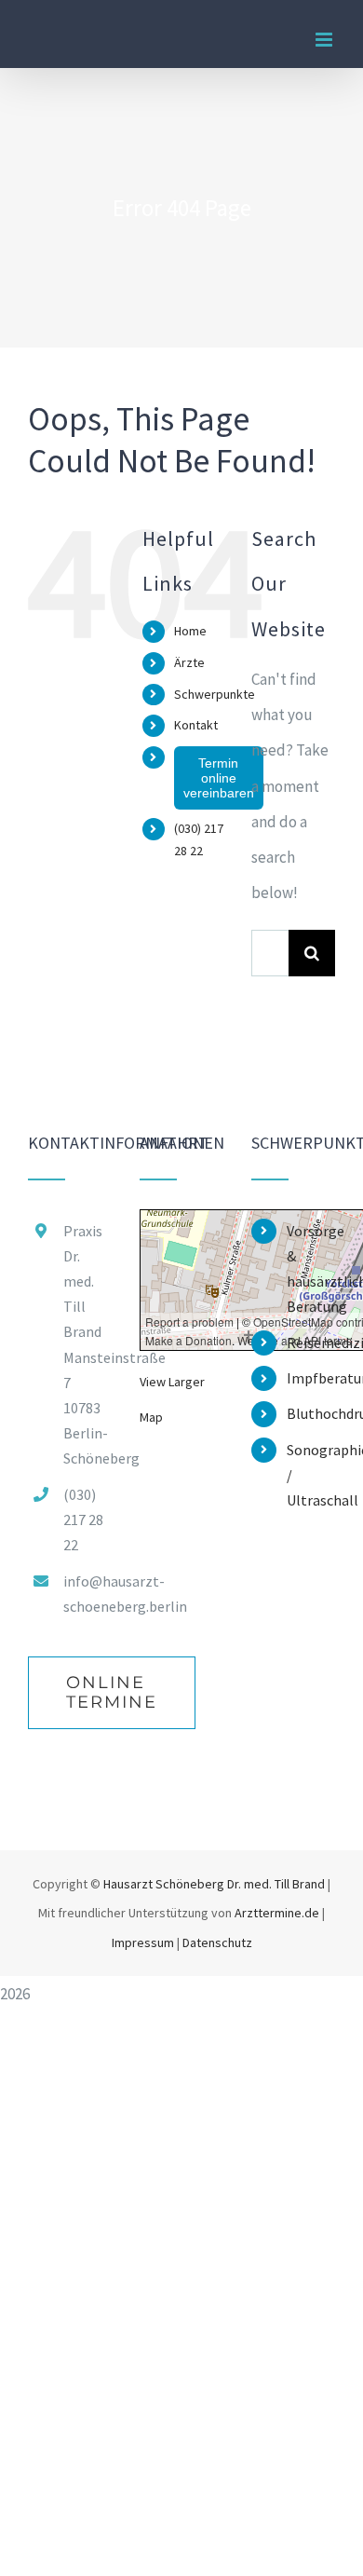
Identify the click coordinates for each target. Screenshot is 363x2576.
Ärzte (189, 662)
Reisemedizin (311, 1343)
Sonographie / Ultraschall (311, 1475)
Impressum (143, 1942)
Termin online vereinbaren (219, 778)
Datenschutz (217, 1942)
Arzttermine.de (278, 1913)
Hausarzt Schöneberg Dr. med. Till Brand (214, 1884)
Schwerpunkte (215, 694)
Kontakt (196, 725)
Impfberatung (311, 1378)
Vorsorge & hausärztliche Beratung (311, 1269)
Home (190, 631)
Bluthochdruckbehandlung (311, 1413)
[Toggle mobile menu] (325, 40)
